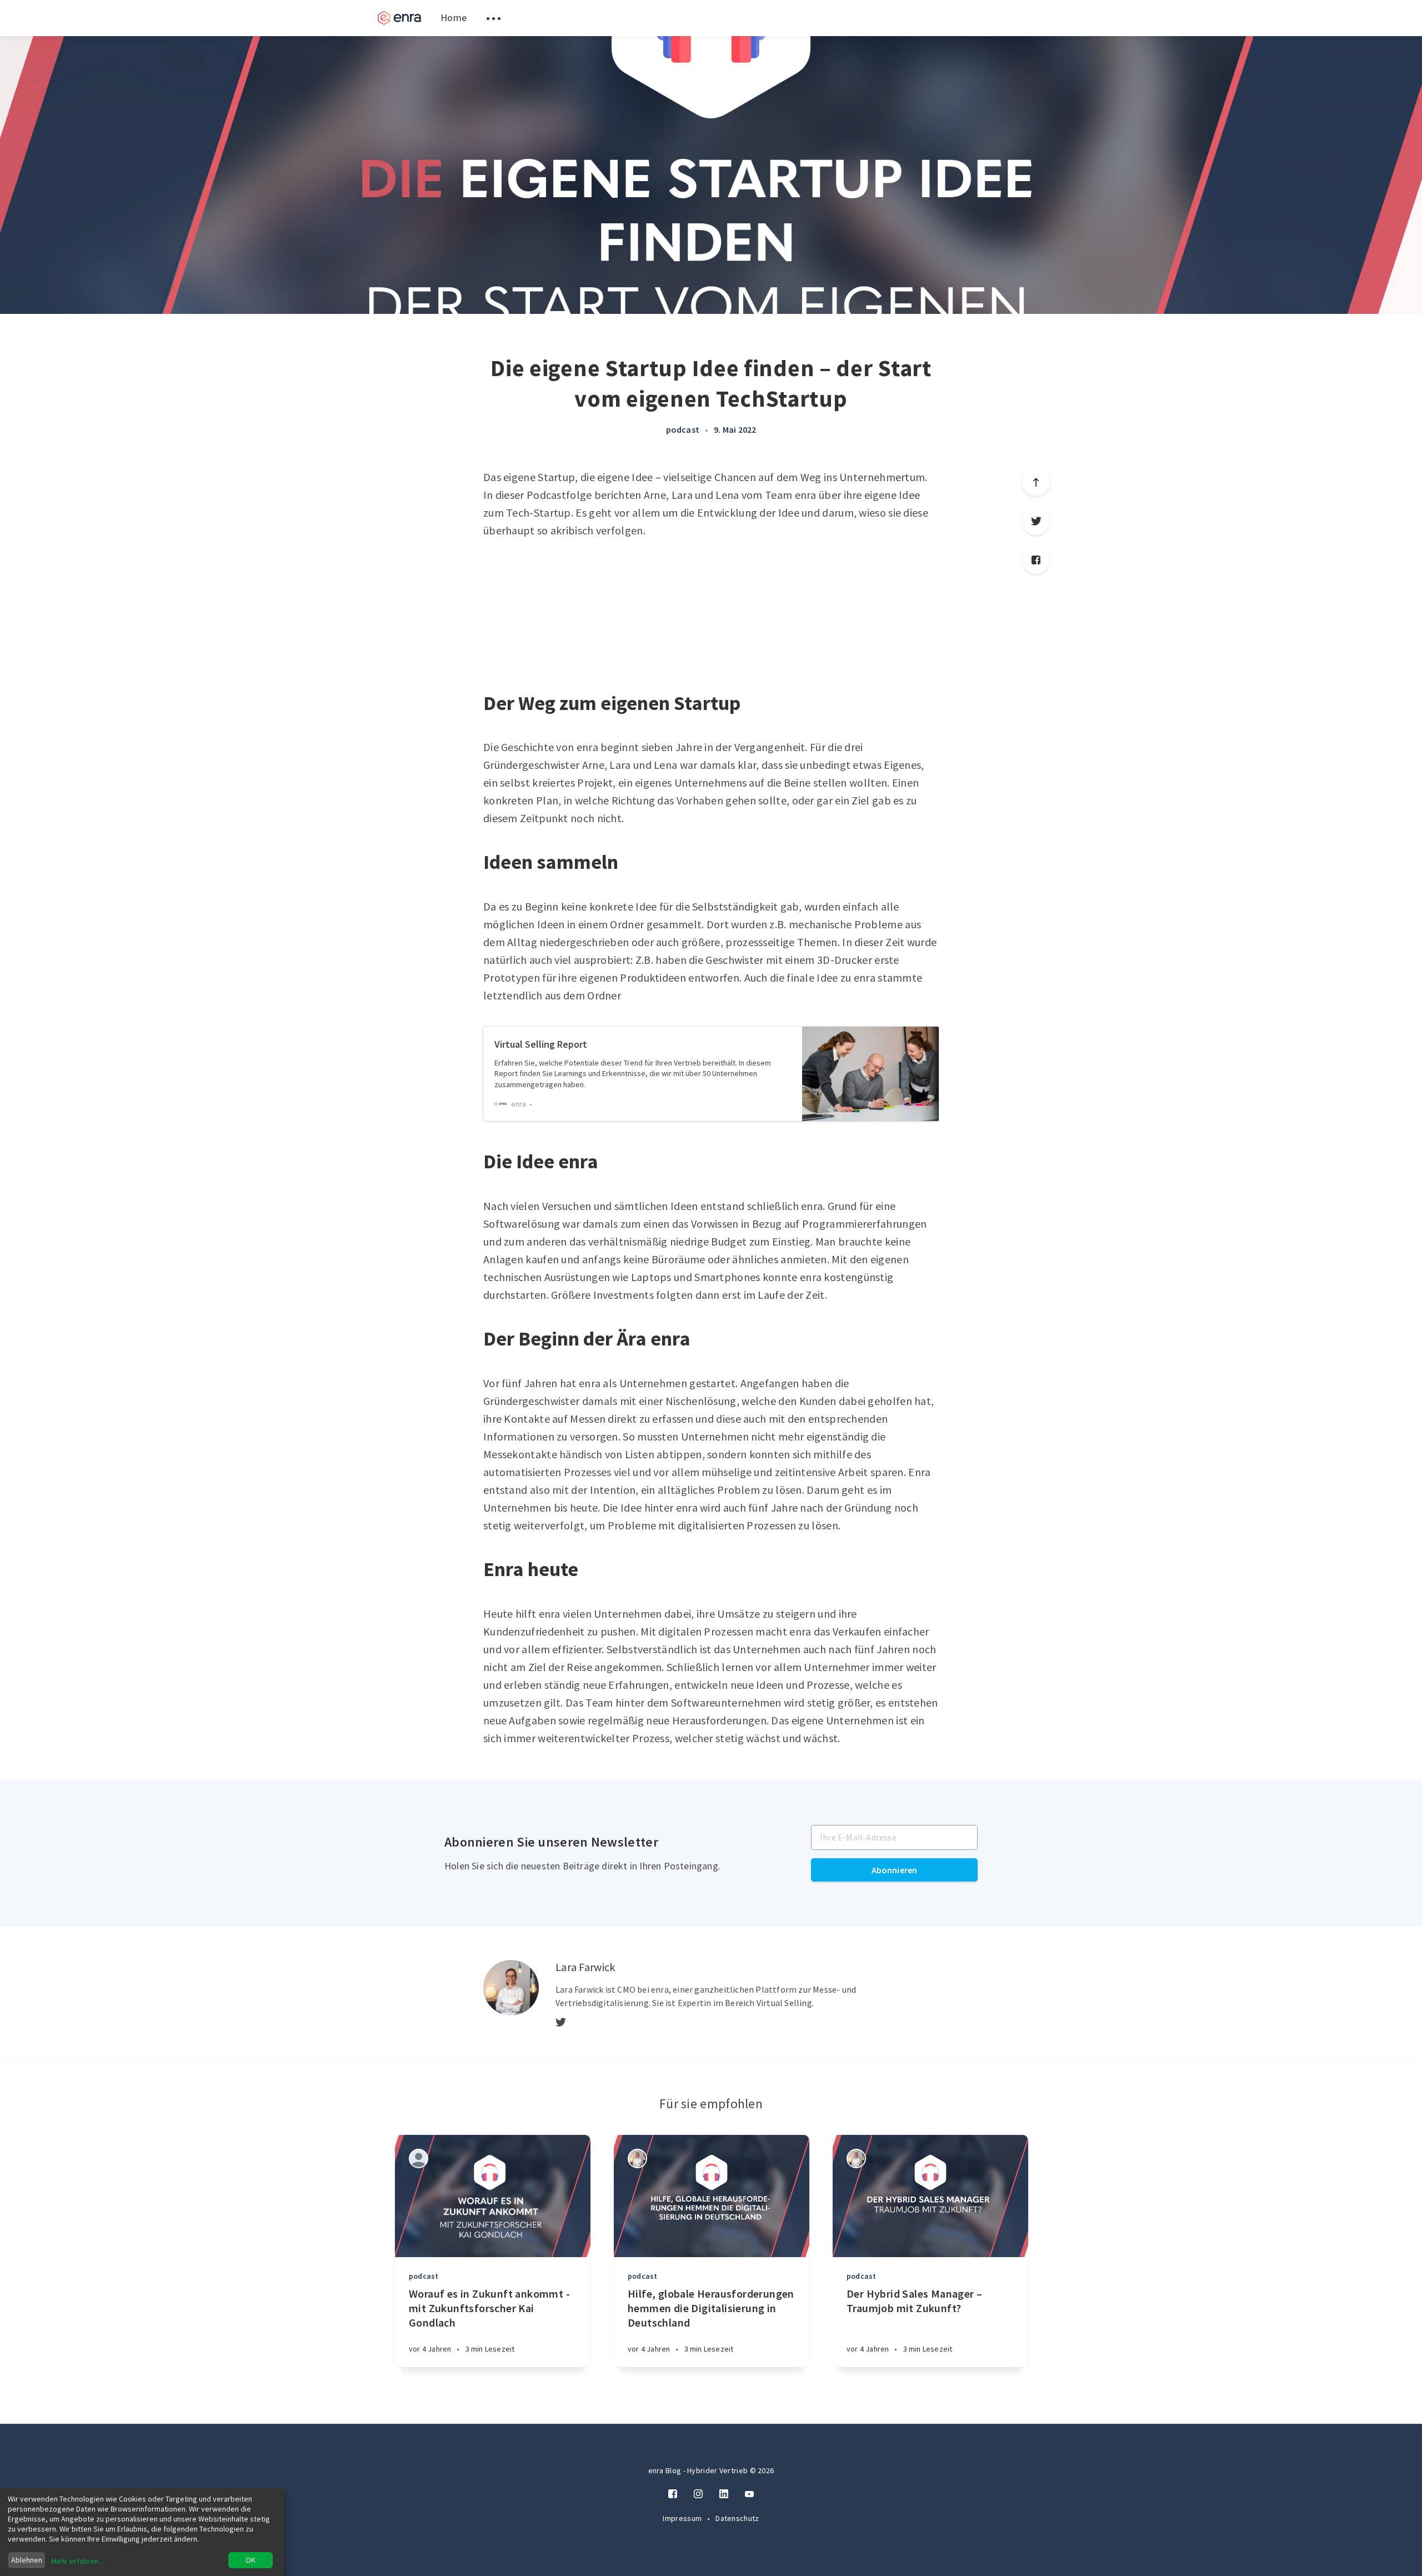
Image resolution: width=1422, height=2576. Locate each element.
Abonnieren (895, 1870)
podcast (683, 429)
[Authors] (419, 2159)
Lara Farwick (585, 1967)
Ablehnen (27, 2560)
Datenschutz (737, 2518)
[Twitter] (1036, 521)
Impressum (683, 2518)
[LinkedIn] (724, 2494)
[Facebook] (1036, 560)
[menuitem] (399, 18)
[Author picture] (511, 1988)
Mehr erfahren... (77, 2561)
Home (454, 17)
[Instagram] (698, 2494)
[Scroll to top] (1036, 482)
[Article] (493, 2196)
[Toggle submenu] (493, 18)
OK (251, 2560)
